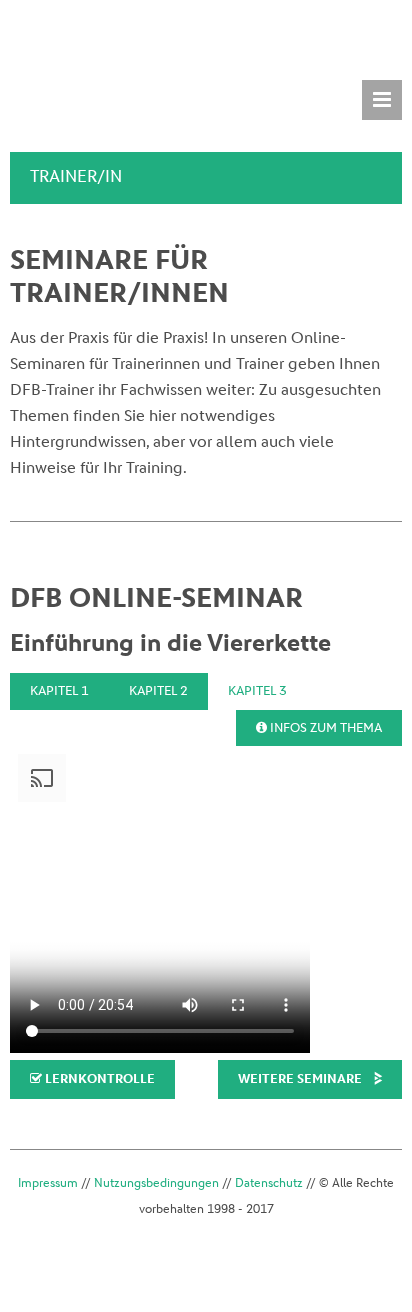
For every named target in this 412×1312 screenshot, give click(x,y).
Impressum (48, 1183)
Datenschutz (269, 1183)
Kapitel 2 (158, 690)
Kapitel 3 (257, 690)
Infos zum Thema (324, 727)
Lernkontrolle (98, 1078)
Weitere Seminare (300, 1078)
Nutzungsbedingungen (156, 1183)
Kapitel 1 (59, 690)
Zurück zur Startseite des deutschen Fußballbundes (83, 41)
